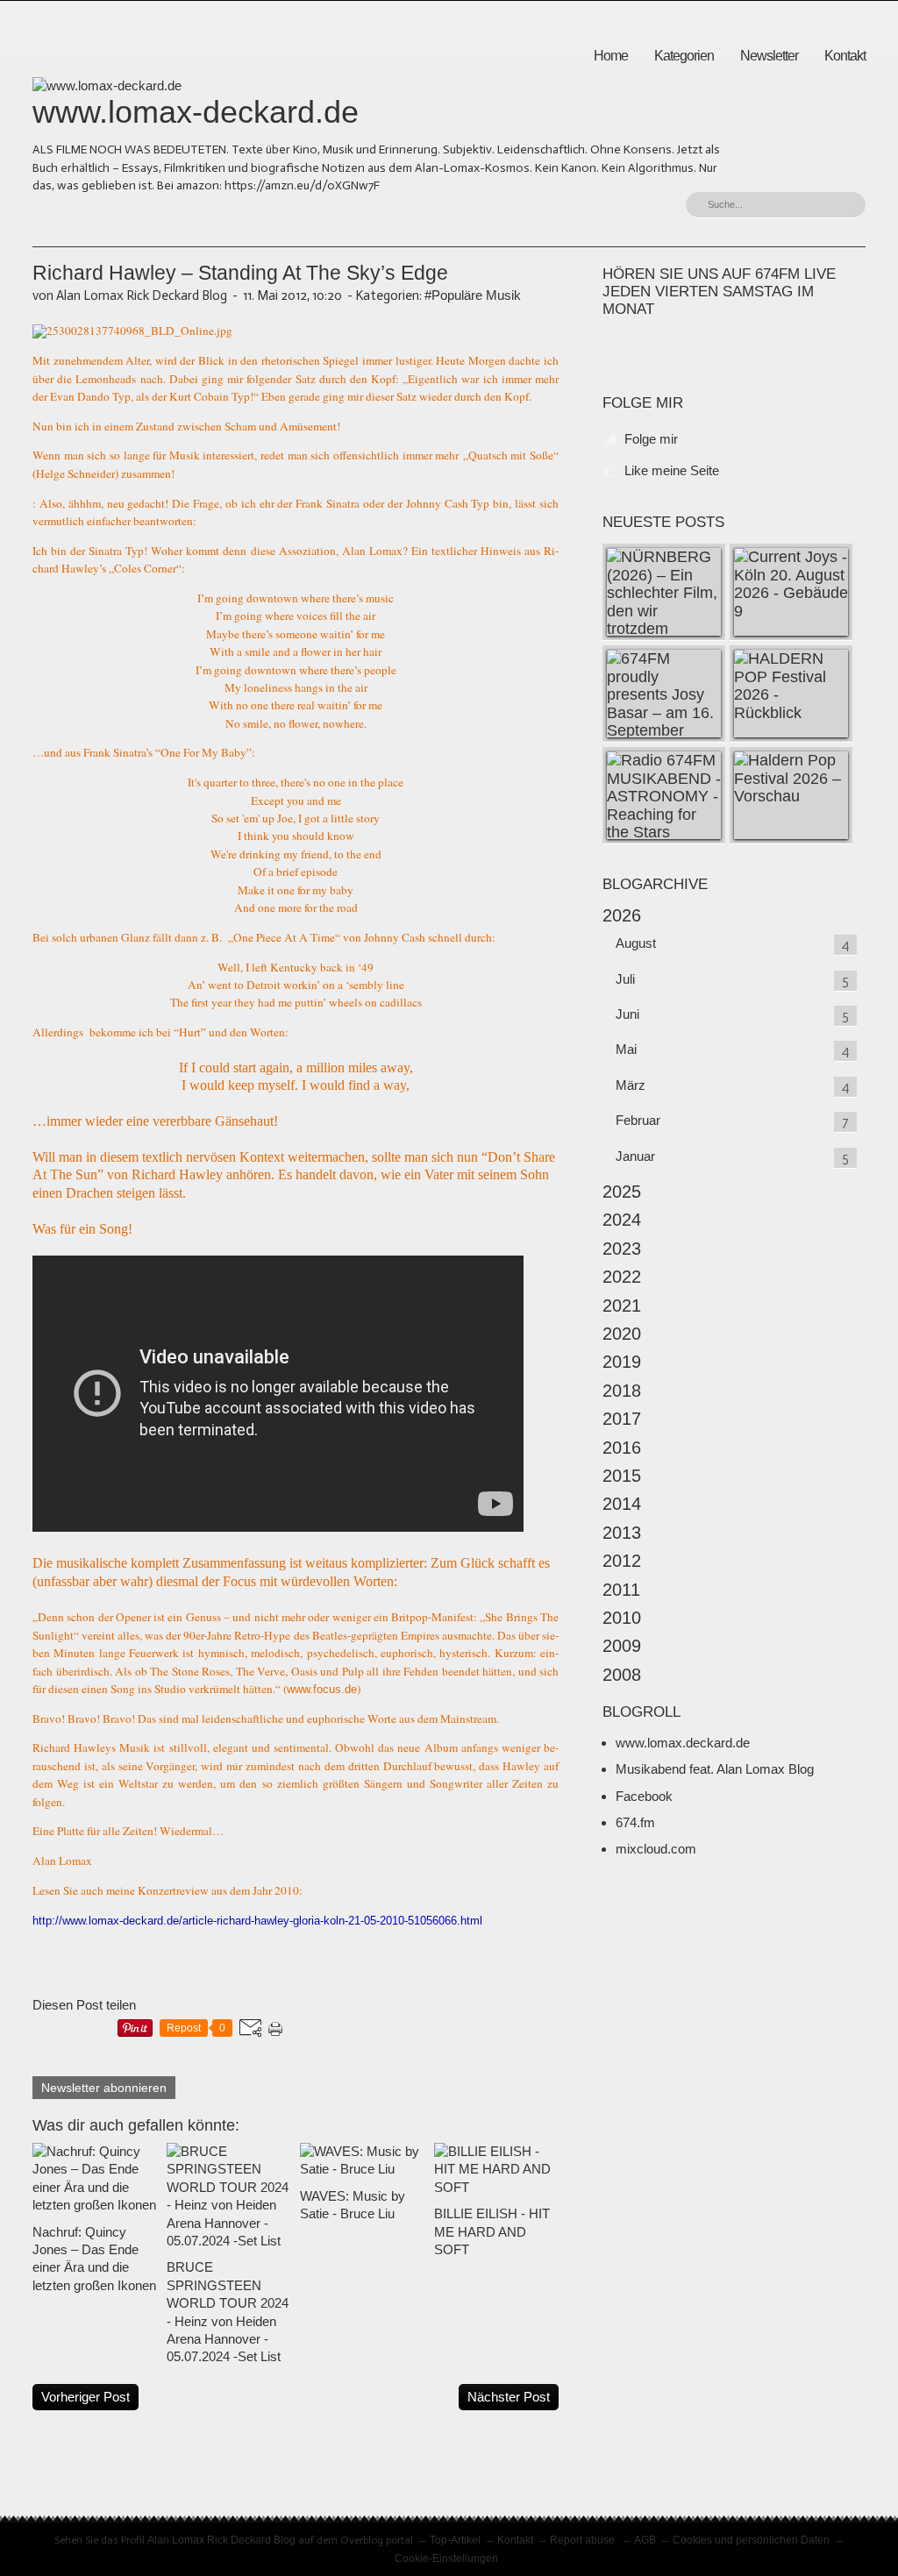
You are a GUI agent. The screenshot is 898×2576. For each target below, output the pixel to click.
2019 (622, 1362)
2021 (622, 1306)
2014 (622, 1504)
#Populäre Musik (473, 295)
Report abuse (584, 2540)
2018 (622, 1391)
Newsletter (769, 56)
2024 (622, 1220)
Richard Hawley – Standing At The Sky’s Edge (240, 273)
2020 (622, 1334)
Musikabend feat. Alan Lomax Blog (715, 1769)
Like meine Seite (672, 470)
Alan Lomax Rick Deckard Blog (221, 2540)
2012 (622, 1561)
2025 (622, 1192)
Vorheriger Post (86, 2397)
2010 (622, 1618)
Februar (638, 1120)
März (631, 1085)
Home (611, 56)
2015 (622, 1476)
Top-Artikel (455, 2540)
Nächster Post (509, 2397)
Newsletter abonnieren (104, 2088)
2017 (622, 1419)
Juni (627, 1014)
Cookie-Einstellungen (446, 2558)
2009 (622, 1646)
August (636, 943)
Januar (635, 1156)
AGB (645, 2540)
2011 (621, 1590)
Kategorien (684, 56)
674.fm (635, 1822)
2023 (622, 1249)
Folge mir (651, 439)
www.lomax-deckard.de (196, 112)
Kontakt (845, 56)
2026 (622, 915)
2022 (622, 1277)
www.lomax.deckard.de (683, 1743)
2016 (622, 1448)
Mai (626, 1049)
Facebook (644, 1796)
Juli (625, 979)
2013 (622, 1533)
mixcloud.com (656, 1849)
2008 (622, 1675)
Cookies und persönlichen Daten (751, 2540)
